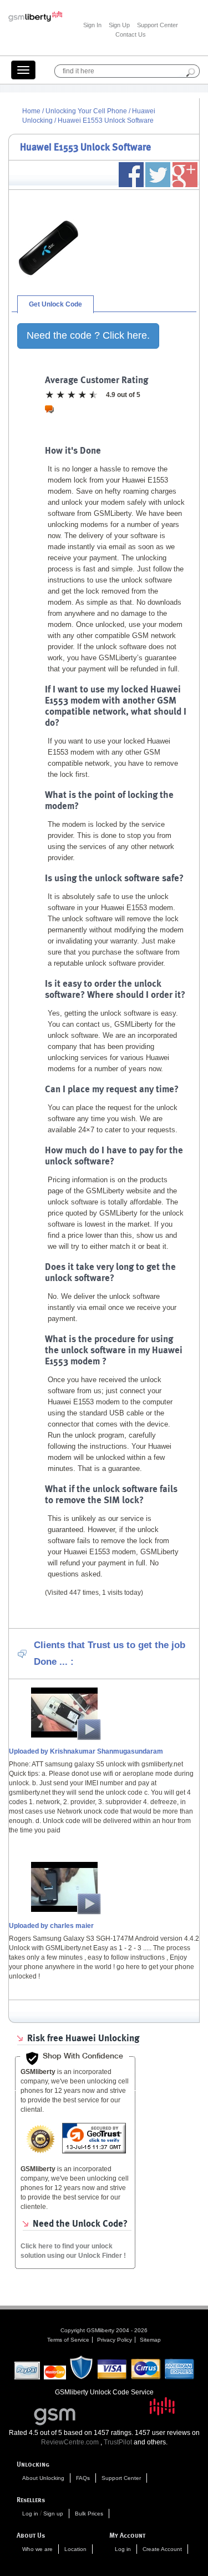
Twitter (158, 175)
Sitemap (150, 2340)
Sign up (53, 2514)
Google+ (185, 175)
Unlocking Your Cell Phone (86, 111)
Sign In (92, 25)
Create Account (162, 2549)
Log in (30, 2514)
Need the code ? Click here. (88, 335)
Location (75, 2549)
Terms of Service (68, 2340)
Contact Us (131, 34)
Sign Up (119, 25)
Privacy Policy (115, 2340)
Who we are (37, 2549)
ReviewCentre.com (70, 2442)
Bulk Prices (89, 2514)
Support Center (158, 25)
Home (31, 111)
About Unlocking (43, 2478)
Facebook (131, 175)
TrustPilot (118, 2442)
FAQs (83, 2478)
